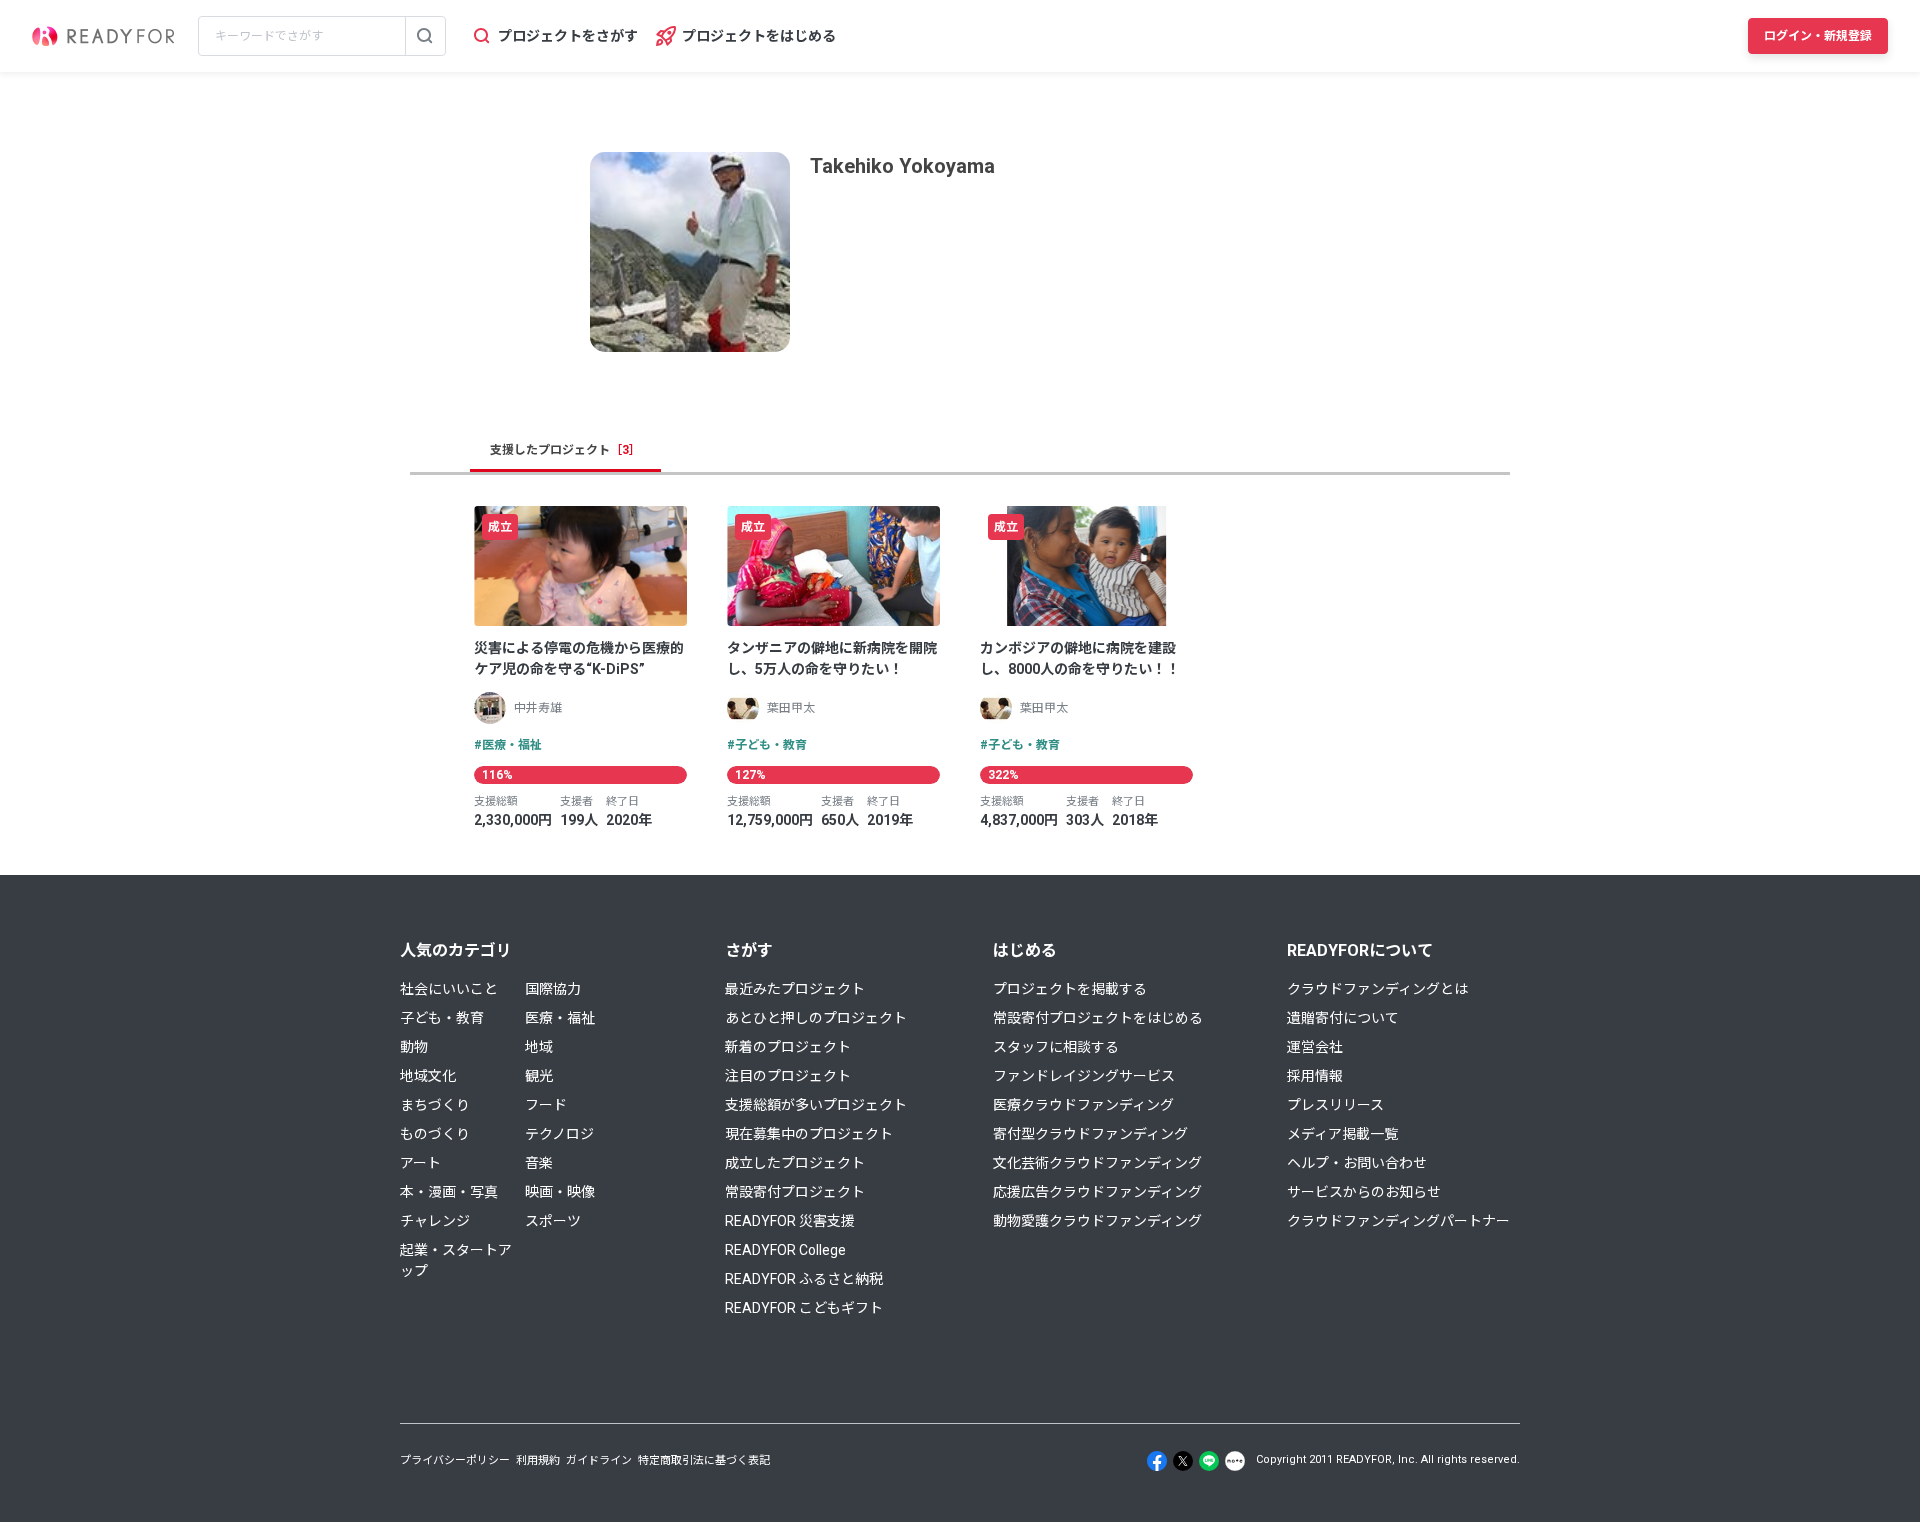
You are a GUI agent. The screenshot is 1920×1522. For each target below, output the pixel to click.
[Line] (1209, 1461)
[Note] (1235, 1461)
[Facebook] (1157, 1461)
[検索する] (425, 36)
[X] (1183, 1461)
